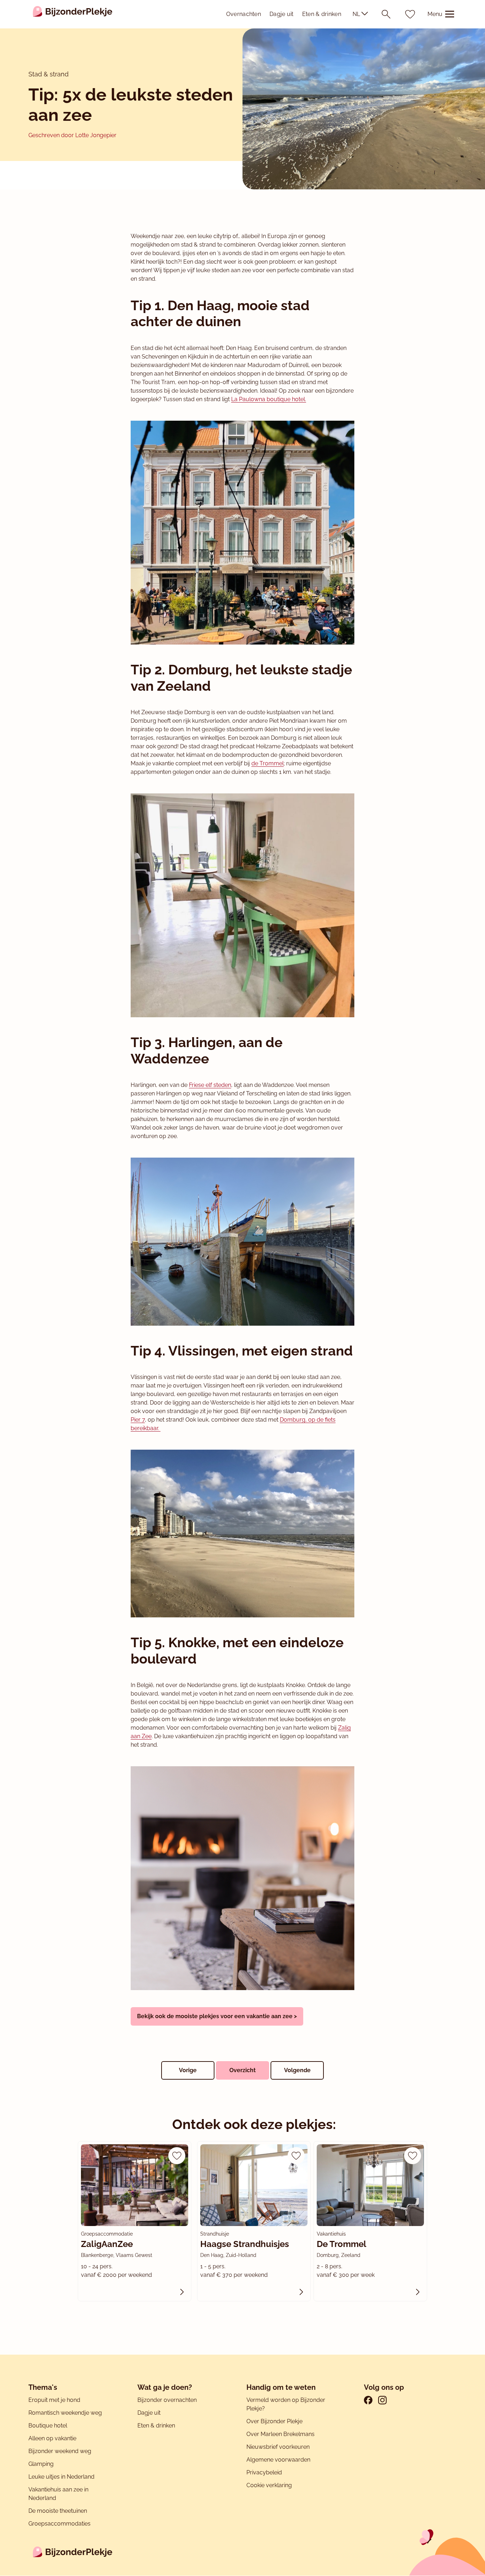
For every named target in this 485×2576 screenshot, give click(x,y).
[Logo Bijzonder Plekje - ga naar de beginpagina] (73, 14)
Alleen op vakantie (52, 2438)
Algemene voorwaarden (278, 2460)
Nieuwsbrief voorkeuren (278, 2447)
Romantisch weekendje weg (65, 2413)
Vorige (188, 2070)
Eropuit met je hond (54, 2400)
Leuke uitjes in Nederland (61, 2477)
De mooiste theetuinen (58, 2511)
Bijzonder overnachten (167, 2400)
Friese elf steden (210, 1085)
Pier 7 (138, 1420)
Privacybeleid (264, 2472)
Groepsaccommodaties (59, 2524)
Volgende (297, 2070)
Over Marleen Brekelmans (280, 2434)
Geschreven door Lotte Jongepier (72, 135)
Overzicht (243, 2070)
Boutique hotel (48, 2426)
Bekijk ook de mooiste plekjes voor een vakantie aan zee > (217, 2016)
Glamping (41, 2464)
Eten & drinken (322, 14)
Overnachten (244, 14)
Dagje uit (282, 14)
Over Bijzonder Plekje (274, 2421)
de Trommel (268, 763)
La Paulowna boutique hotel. (269, 399)
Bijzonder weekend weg (60, 2451)
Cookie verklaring (269, 2485)
